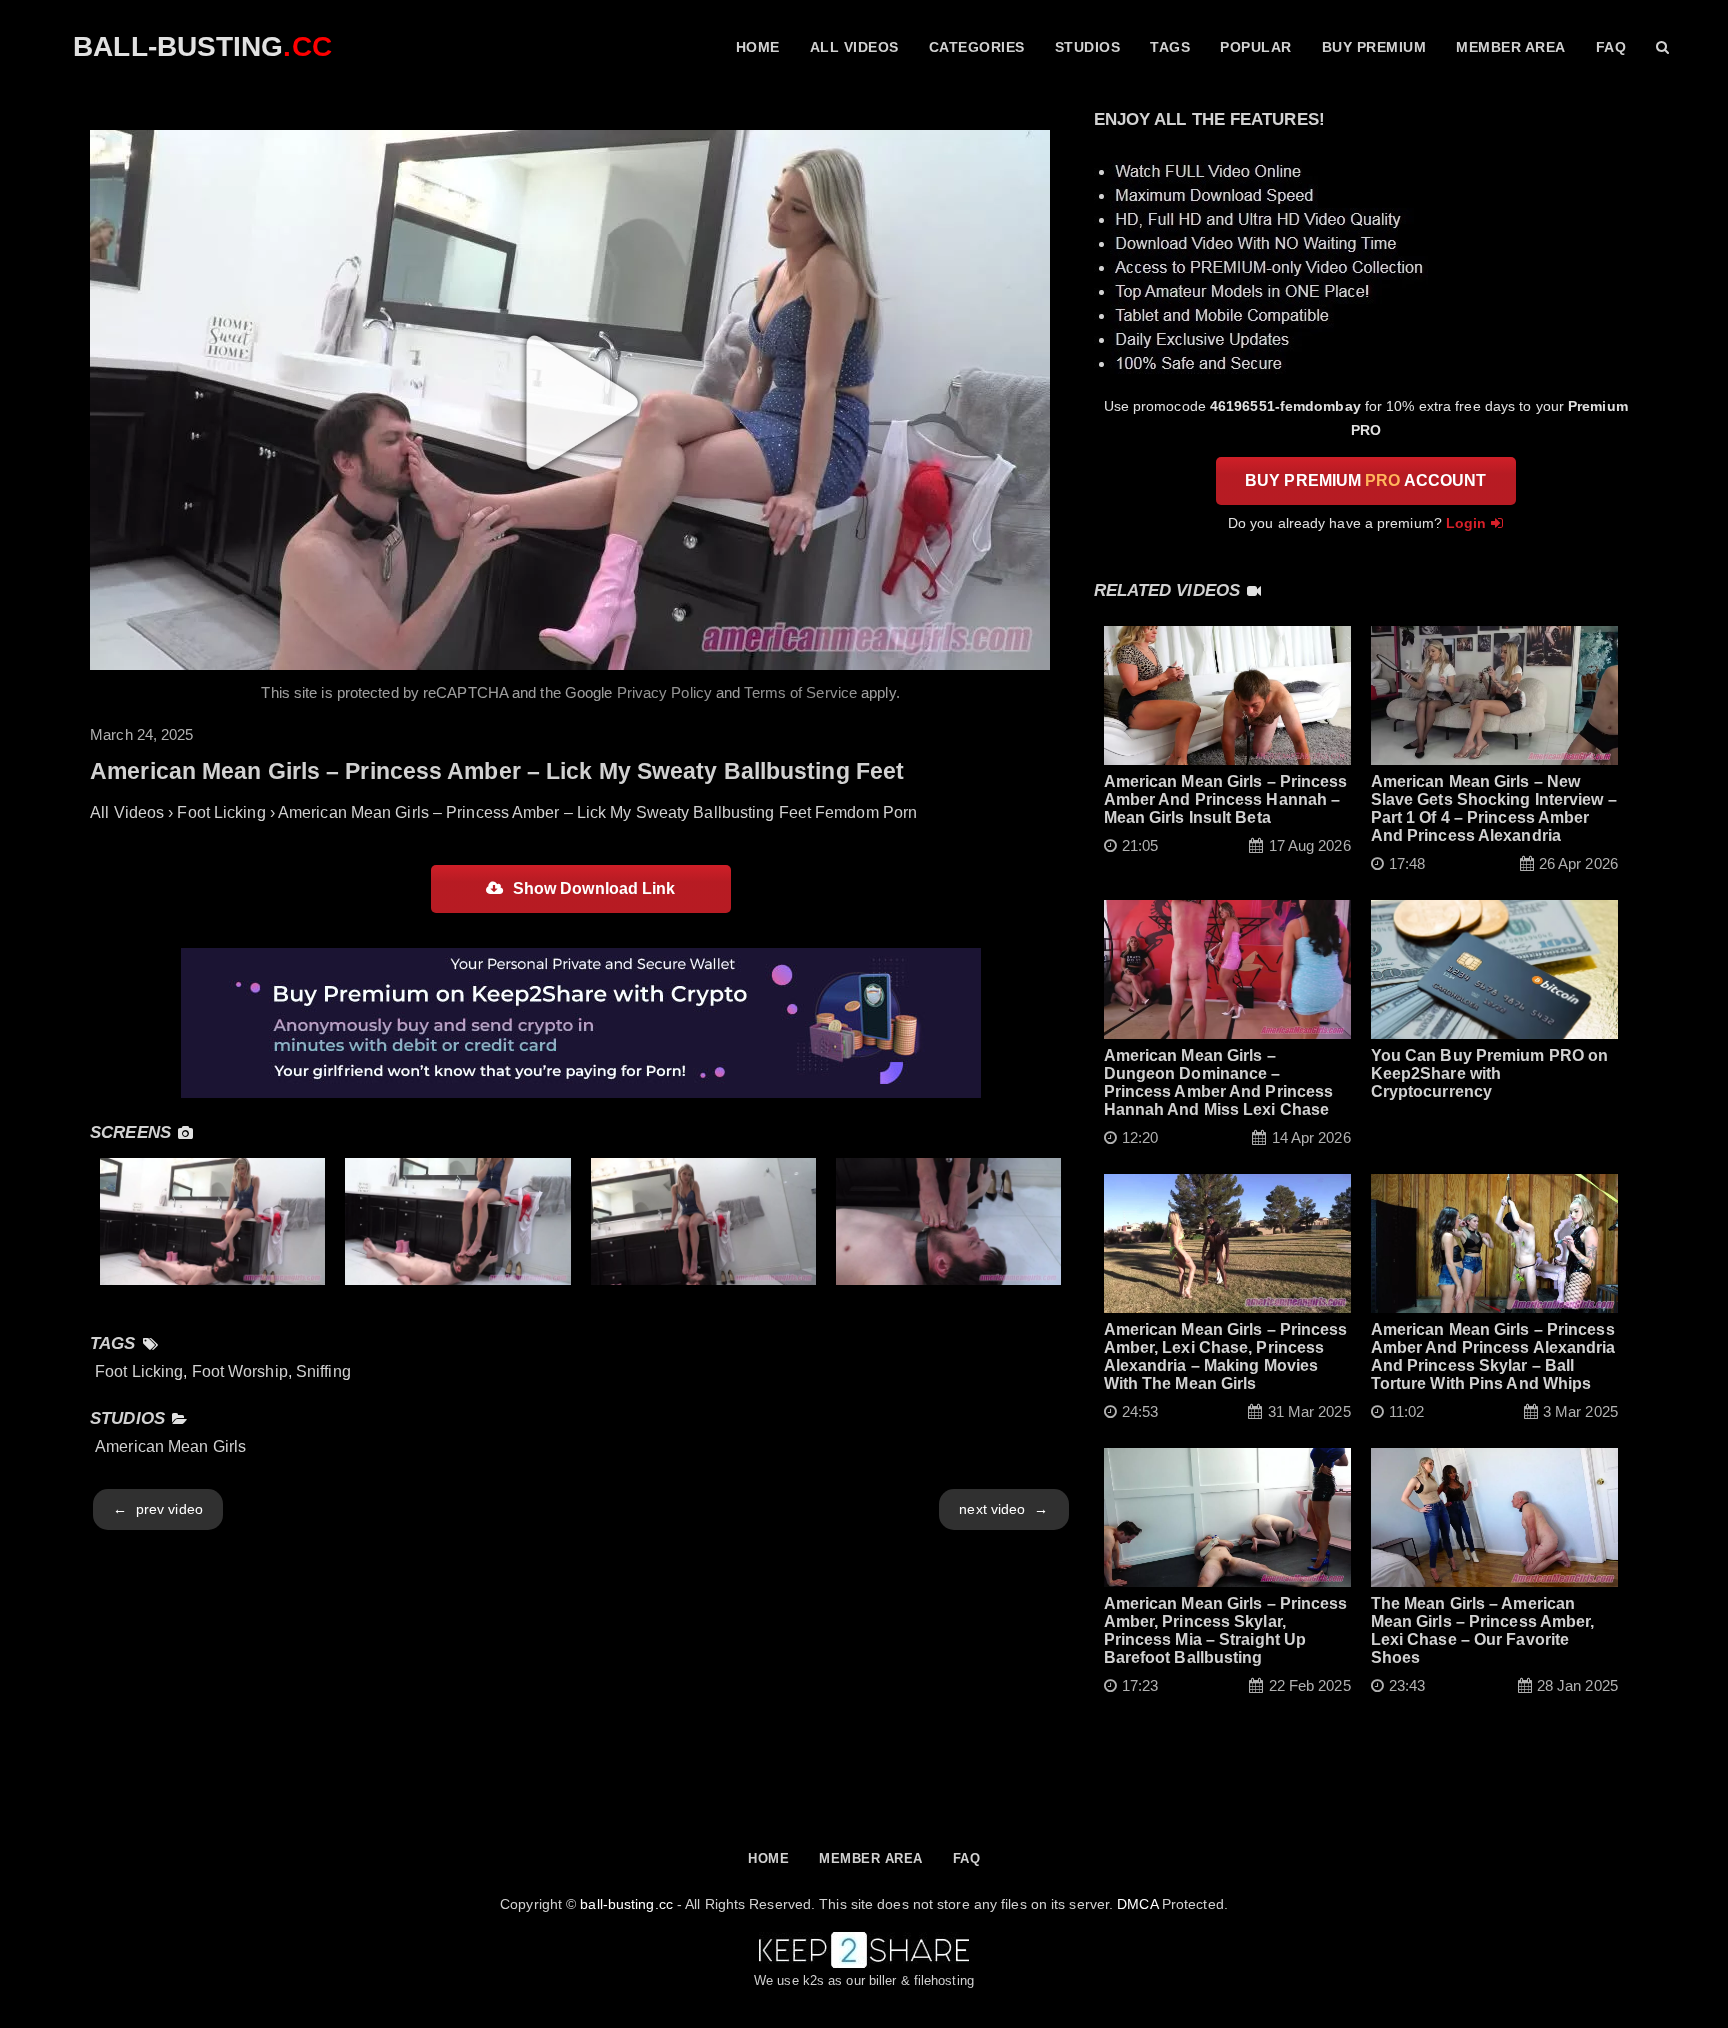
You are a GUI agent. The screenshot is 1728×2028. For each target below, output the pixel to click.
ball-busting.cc (626, 1904)
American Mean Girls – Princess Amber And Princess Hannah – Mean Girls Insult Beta (1226, 799)
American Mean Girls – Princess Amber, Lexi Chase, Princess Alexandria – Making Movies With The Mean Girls (1226, 1356)
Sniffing (323, 1371)
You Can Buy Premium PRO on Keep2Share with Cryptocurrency (1490, 1073)
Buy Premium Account (1365, 480)
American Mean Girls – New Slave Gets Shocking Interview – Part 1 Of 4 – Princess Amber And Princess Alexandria (1494, 808)
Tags (1170, 47)
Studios (1088, 47)
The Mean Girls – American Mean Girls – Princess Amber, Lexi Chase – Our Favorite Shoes (1483, 1630)
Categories (977, 47)
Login (1466, 523)
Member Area (1511, 47)
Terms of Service (800, 692)
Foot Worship (240, 1371)
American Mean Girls (170, 1446)
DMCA (1137, 1904)
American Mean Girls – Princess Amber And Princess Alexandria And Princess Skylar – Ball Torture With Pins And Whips (1493, 1356)
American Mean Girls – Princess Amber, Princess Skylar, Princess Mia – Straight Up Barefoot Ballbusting (1226, 1630)
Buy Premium (1374, 47)
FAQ (1611, 47)
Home (758, 47)
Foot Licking (139, 1371)
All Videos (854, 47)
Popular (1256, 47)
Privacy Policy (664, 692)
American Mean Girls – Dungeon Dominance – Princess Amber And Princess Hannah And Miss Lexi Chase (1219, 1082)
